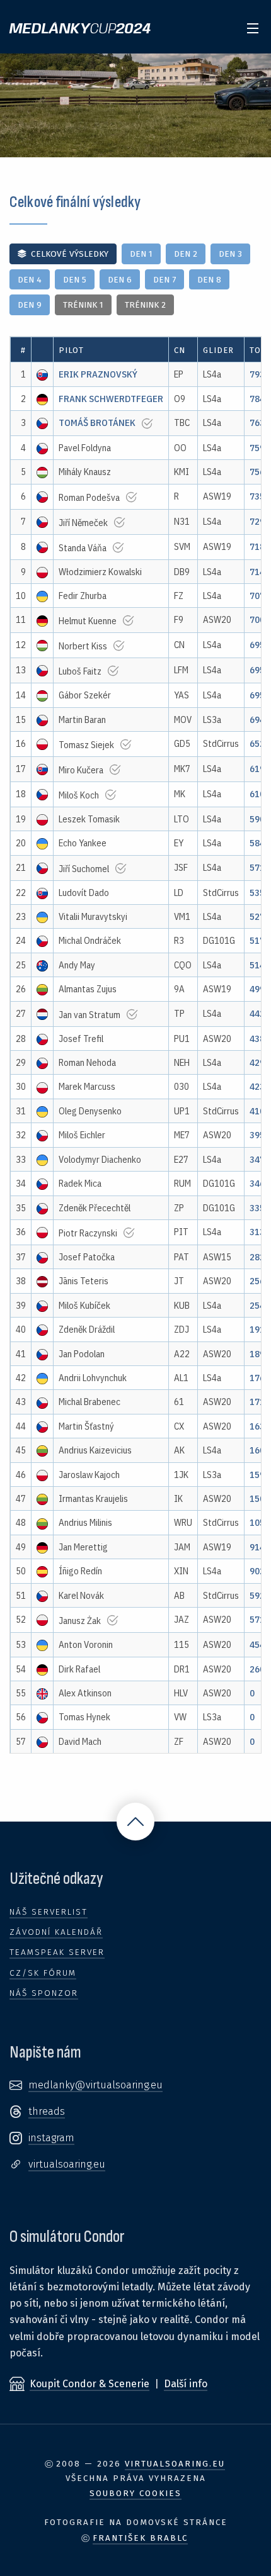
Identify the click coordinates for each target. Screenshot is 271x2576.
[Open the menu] (253, 26)
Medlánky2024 (80, 29)
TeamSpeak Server (57, 1952)
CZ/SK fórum (43, 1973)
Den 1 (141, 254)
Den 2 (186, 254)
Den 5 (75, 280)
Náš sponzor (44, 1993)
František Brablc (140, 2538)
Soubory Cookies (135, 2494)
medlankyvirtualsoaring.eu (95, 2085)
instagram (51, 2138)
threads (47, 2111)
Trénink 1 (83, 305)
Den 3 (230, 254)
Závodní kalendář (56, 1932)
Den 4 (30, 280)
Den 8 (209, 280)
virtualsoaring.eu (67, 2164)
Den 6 (120, 280)
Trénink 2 (145, 305)
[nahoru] (135, 1822)
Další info (186, 2384)
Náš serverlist (49, 1912)
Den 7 (164, 280)
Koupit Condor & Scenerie (89, 2384)
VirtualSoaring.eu (175, 2464)
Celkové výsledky (70, 254)
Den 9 (30, 305)
